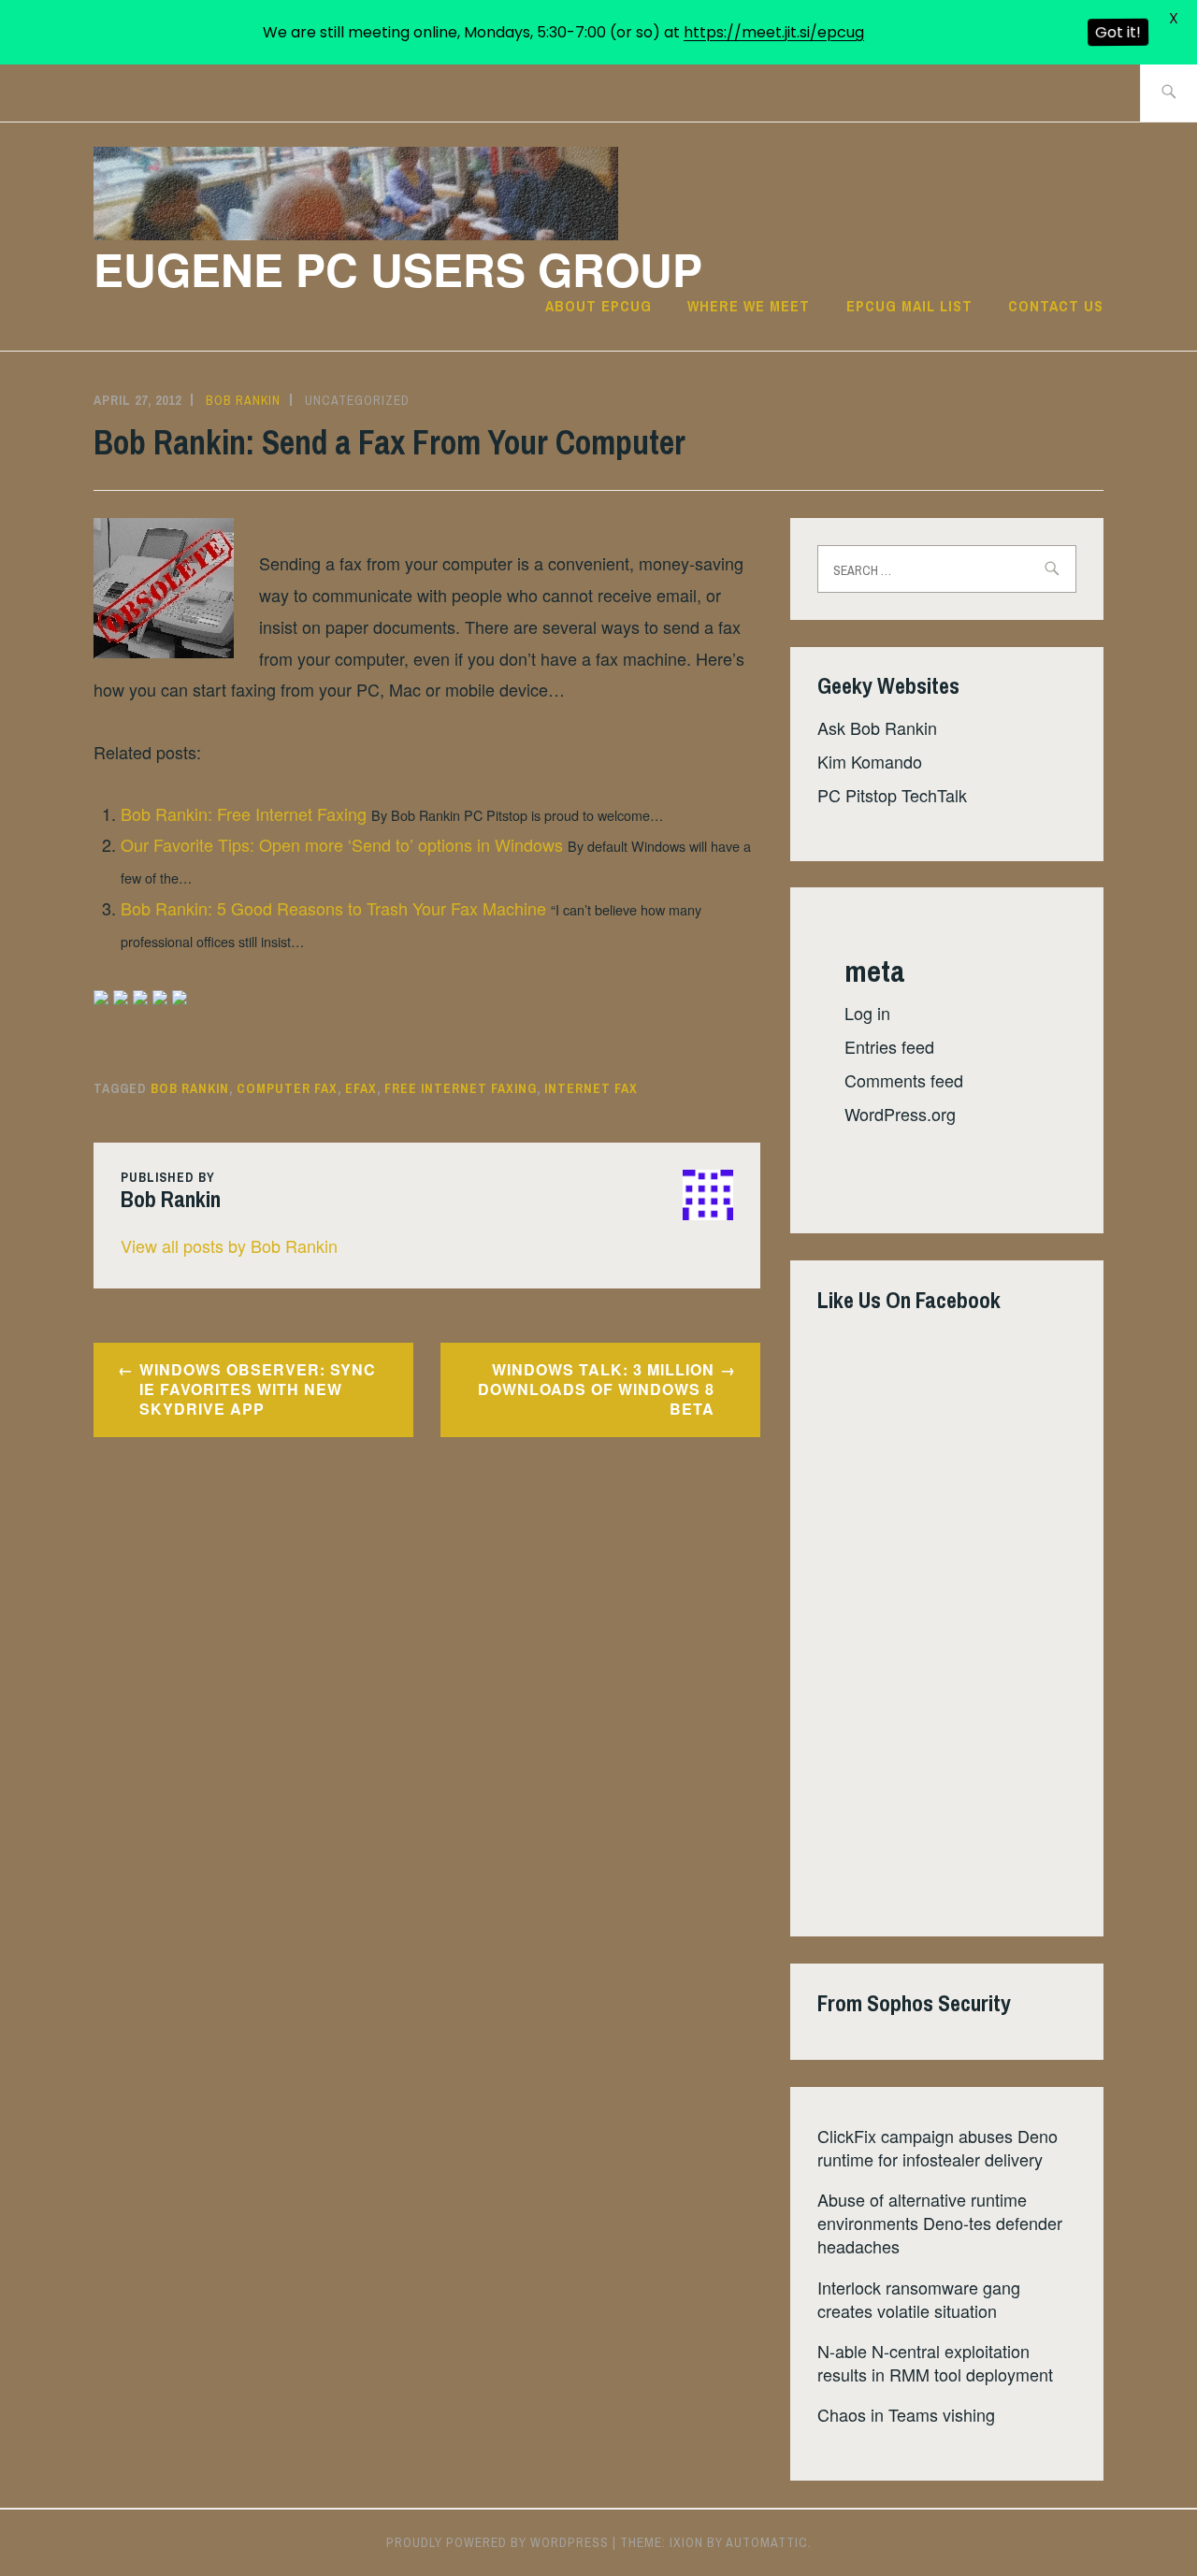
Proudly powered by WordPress (498, 2542)
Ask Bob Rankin (877, 727)
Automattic (767, 2542)
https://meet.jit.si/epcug (774, 32)
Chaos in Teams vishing (906, 2414)
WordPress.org (900, 1114)
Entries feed (889, 1046)
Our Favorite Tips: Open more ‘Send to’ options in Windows (342, 844)
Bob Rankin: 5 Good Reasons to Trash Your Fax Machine (333, 908)
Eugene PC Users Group (398, 269)
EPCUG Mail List (909, 306)
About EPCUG (598, 306)
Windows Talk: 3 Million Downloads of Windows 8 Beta (596, 1389)
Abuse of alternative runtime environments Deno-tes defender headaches (940, 2223)
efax (361, 1088)
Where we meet (749, 306)
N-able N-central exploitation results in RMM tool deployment (935, 2362)
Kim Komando (870, 761)
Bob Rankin (243, 400)
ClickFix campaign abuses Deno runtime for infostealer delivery (937, 2147)
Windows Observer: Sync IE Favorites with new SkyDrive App (258, 1389)
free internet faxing (461, 1088)
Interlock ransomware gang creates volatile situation (919, 2299)
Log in (867, 1013)
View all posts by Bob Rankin (229, 1245)
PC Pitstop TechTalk (892, 795)
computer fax (287, 1088)
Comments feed (904, 1080)
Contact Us (1056, 306)
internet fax (591, 1088)
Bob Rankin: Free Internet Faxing (244, 813)
